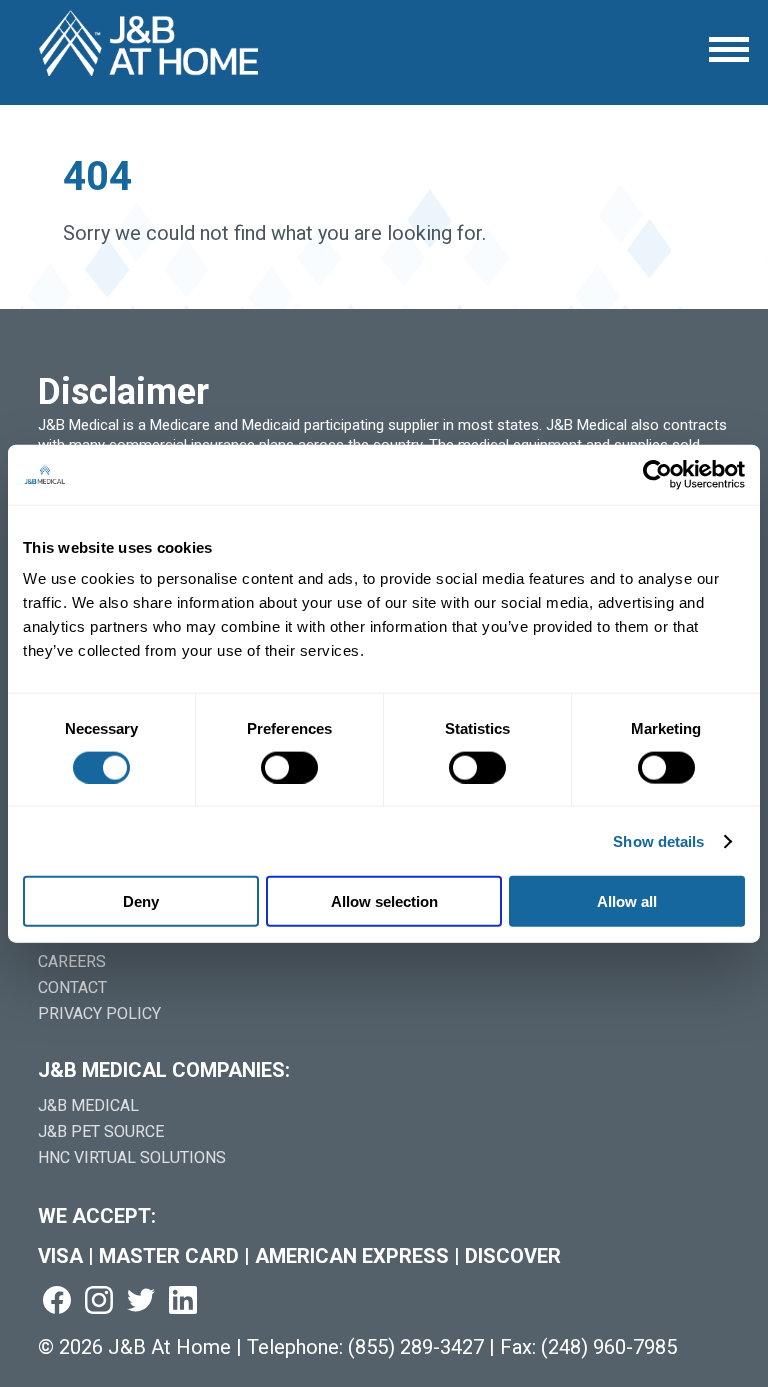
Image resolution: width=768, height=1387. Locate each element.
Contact (72, 987)
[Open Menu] (729, 49)
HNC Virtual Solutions (132, 1157)
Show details (658, 840)
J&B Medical (88, 1105)
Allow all (627, 901)
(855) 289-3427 (416, 1347)
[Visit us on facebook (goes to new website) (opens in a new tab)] (57, 1301)
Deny (141, 901)
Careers (72, 961)
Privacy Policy (99, 1013)
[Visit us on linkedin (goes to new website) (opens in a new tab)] (183, 1301)
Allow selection (384, 901)
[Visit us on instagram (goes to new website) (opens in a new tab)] (99, 1301)
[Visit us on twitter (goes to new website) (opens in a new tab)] (141, 1301)
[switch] (289, 767)
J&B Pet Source (101, 1131)
